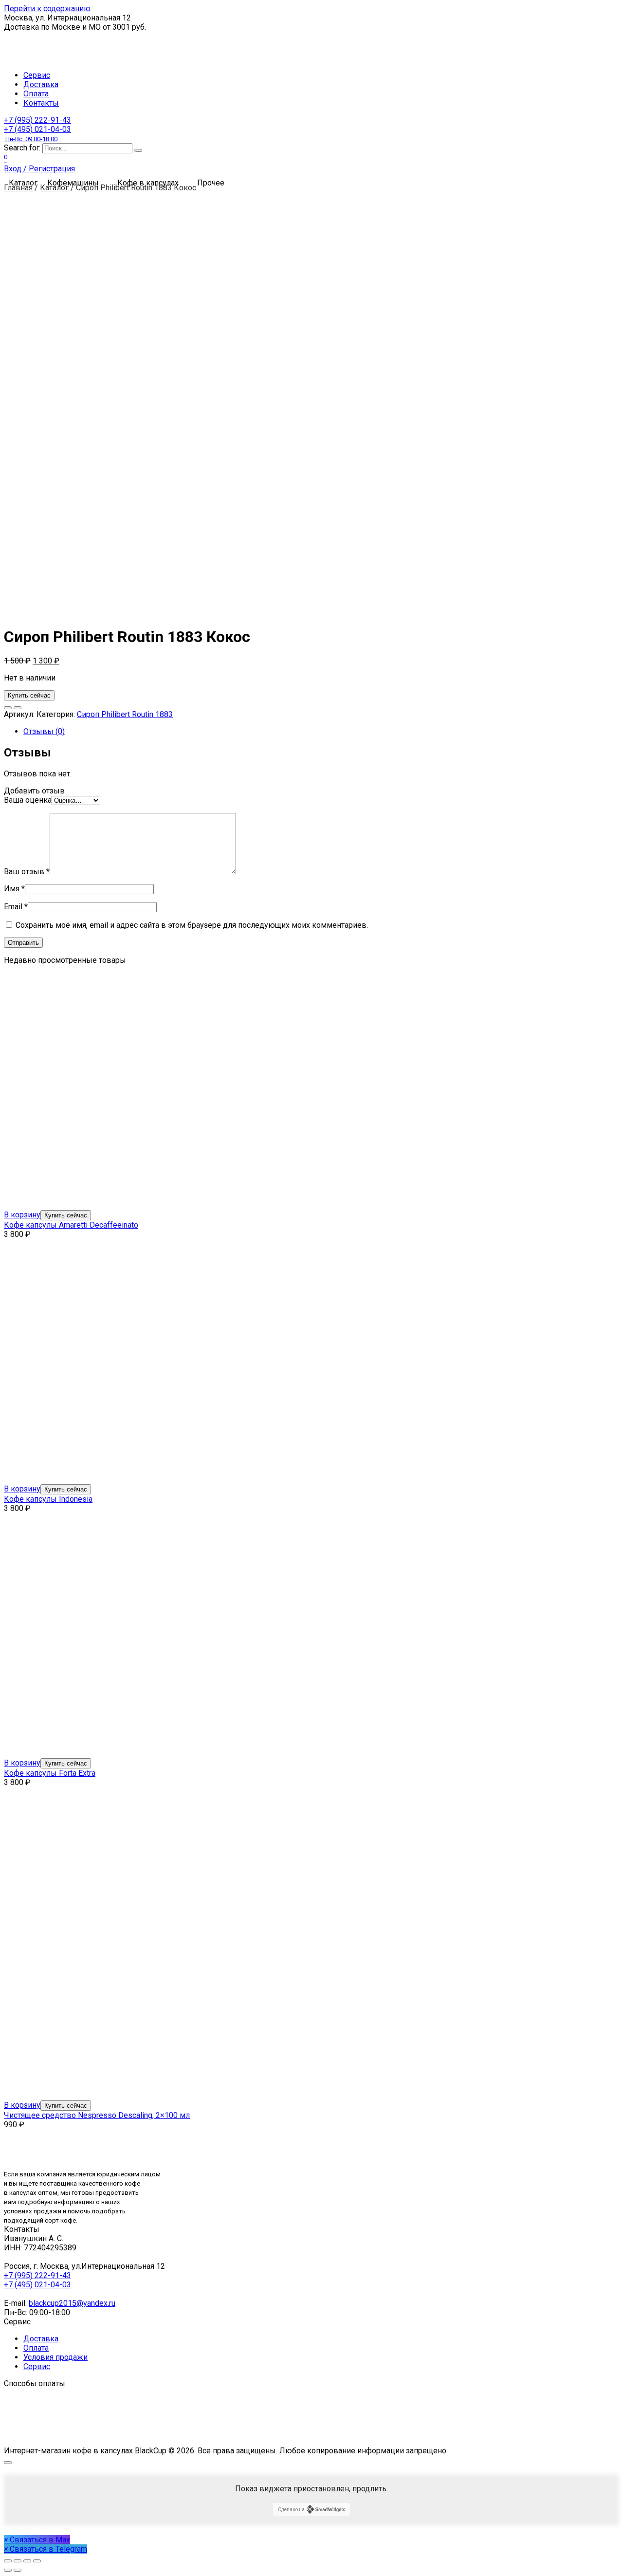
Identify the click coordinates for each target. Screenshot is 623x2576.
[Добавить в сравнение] (18, 708)
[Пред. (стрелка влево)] (8, 2570)
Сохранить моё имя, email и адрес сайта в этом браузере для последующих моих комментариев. (192, 925)
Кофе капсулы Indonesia (48, 1499)
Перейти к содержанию (47, 9)
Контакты (41, 103)
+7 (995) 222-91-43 (37, 120)
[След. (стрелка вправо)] (18, 2570)
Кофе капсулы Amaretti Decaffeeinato (71, 1225)
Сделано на (291, 2510)
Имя (14, 889)
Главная (18, 188)
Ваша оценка (28, 800)
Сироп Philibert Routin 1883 (125, 714)
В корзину (22, 1215)
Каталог (54, 188)
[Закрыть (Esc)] (8, 2561)
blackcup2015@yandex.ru (72, 2303)
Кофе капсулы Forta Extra (50, 1773)
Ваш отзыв (27, 872)
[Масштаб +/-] (37, 2561)
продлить (369, 2489)
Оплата (36, 94)
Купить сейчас (29, 695)
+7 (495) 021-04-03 (37, 134)
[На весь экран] (27, 2561)
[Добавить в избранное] (8, 708)
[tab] (321, 731)
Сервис (37, 75)
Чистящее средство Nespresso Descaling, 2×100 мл (97, 2115)
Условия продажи (55, 2357)
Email (16, 907)
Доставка (41, 84)
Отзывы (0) (44, 731)
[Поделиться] (18, 2561)
